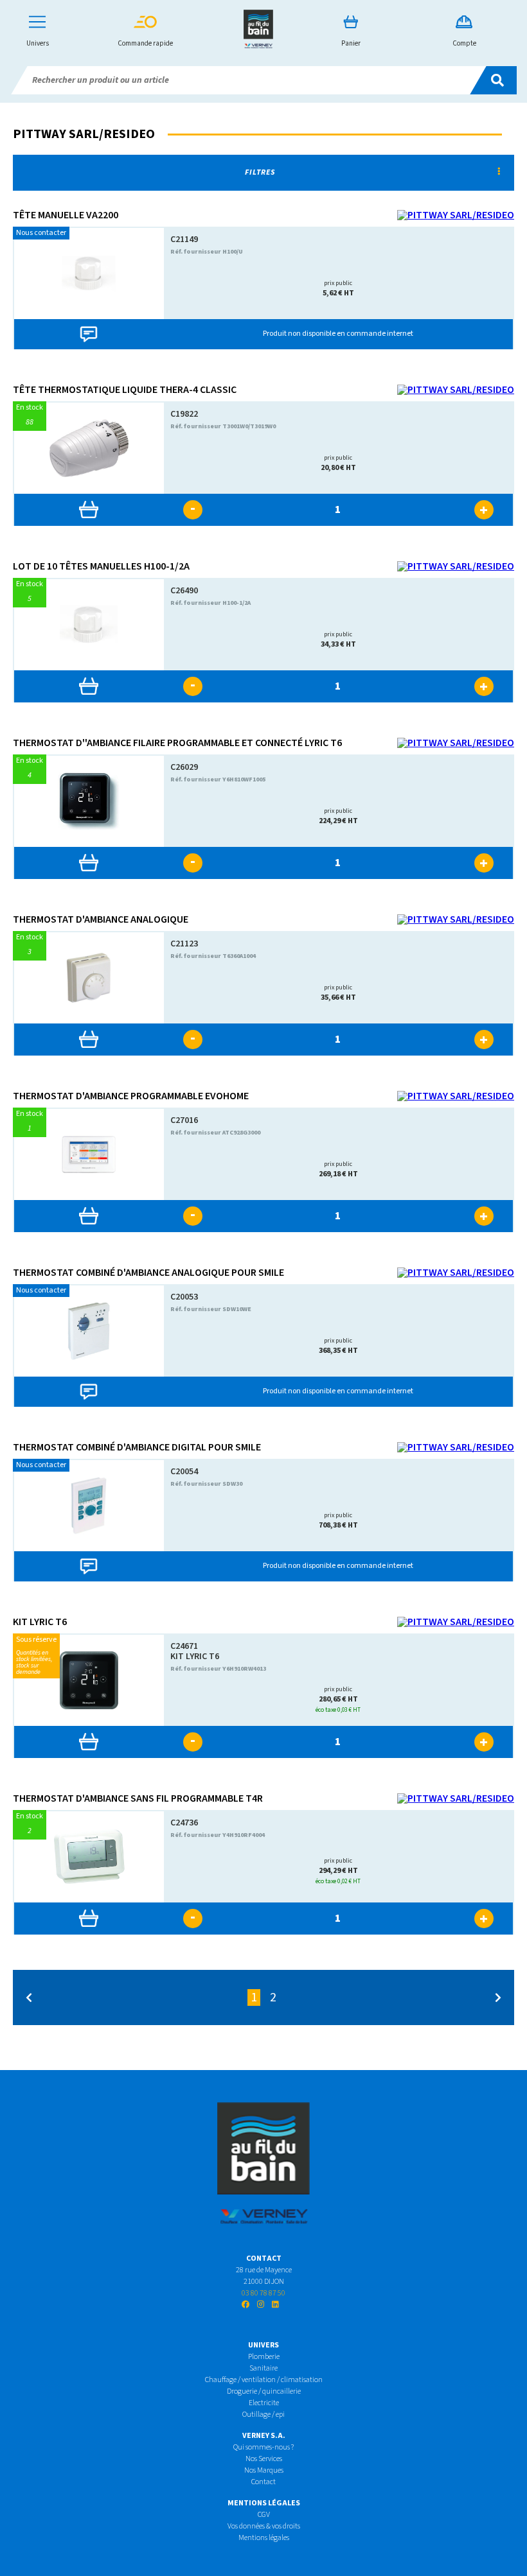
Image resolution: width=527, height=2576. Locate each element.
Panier (351, 43)
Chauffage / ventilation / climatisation (264, 2380)
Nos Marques (264, 2470)
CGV (264, 2515)
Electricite (264, 2403)
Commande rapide (145, 43)
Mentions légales (264, 2538)
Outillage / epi (263, 2415)
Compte (464, 43)
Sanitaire (263, 2368)
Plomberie (264, 2357)
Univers (38, 43)
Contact (263, 2482)
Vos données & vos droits (264, 2526)
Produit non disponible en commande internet (338, 334)
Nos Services (264, 2459)
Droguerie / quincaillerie (264, 2391)
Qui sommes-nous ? (263, 2447)
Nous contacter (41, 233)
